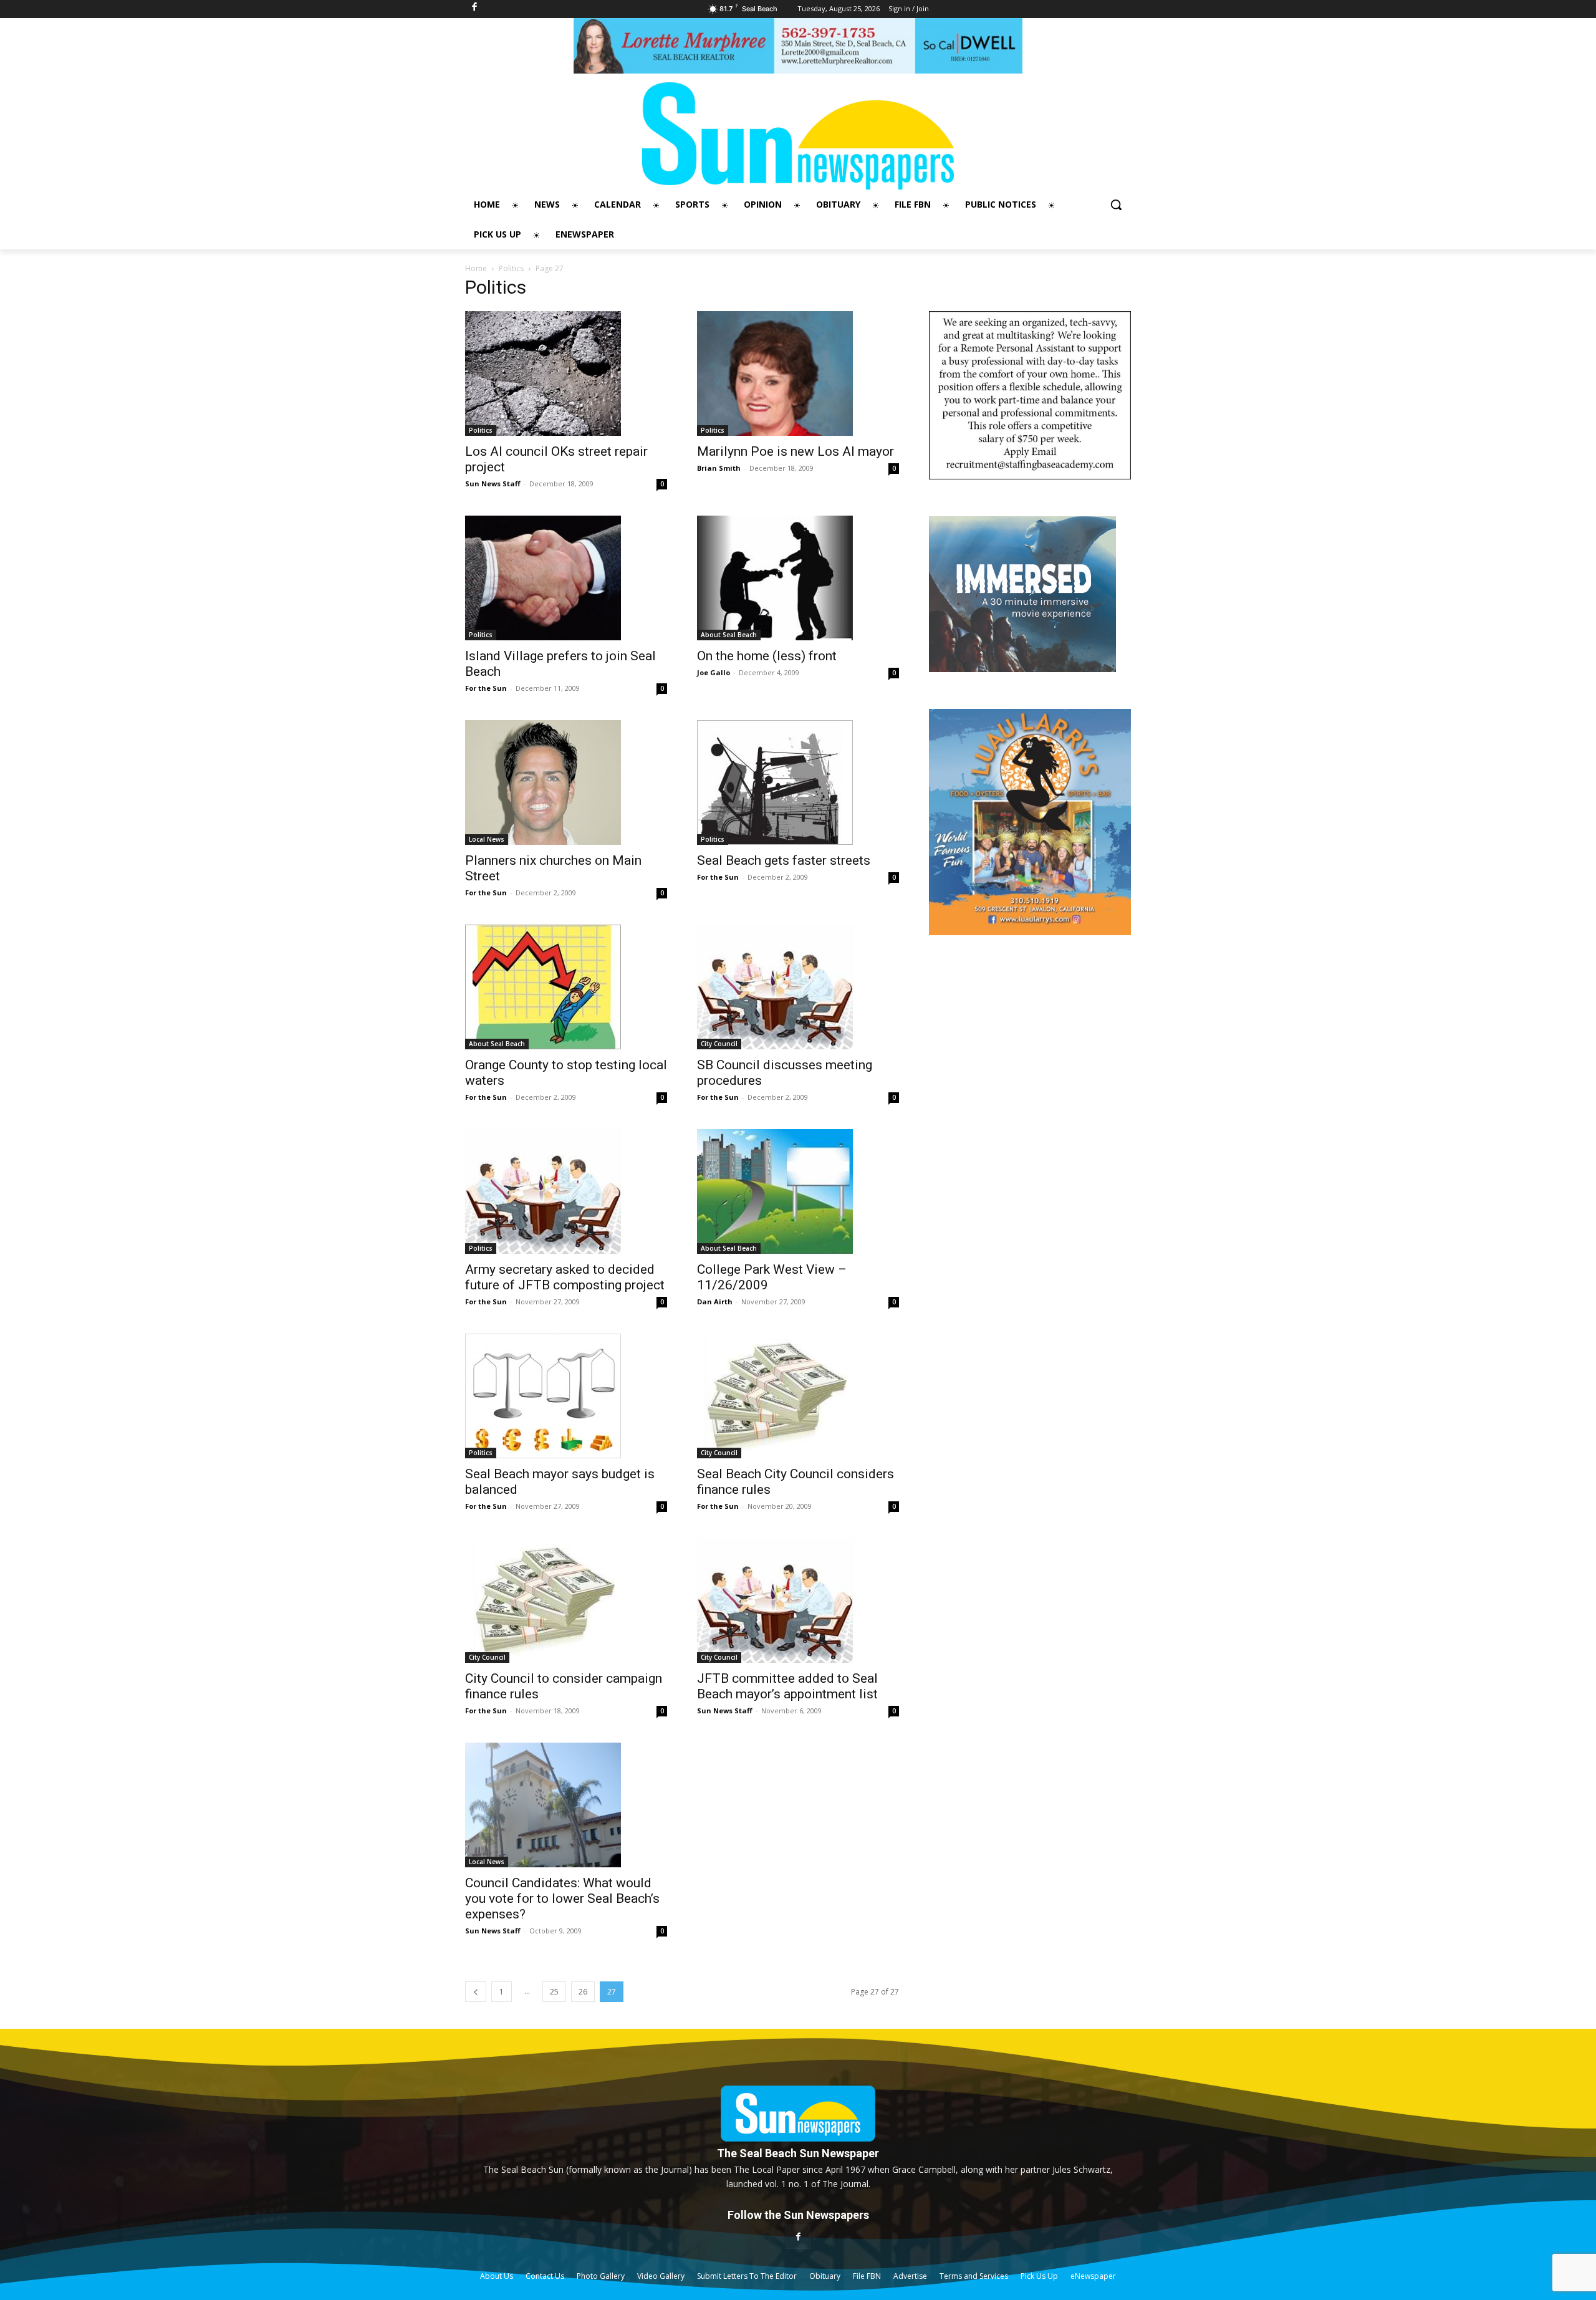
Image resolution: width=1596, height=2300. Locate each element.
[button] (1116, 204)
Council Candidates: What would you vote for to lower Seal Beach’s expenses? (562, 1898)
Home (476, 268)
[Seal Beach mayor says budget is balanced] (566, 1396)
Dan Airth (715, 1302)
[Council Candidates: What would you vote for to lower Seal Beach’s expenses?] (566, 1805)
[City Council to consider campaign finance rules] (566, 1600)
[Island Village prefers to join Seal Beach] (566, 578)
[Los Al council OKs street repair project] (566, 373)
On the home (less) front (767, 656)
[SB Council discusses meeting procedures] (798, 987)
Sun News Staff (493, 484)
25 (554, 1992)
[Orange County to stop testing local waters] (566, 987)
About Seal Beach (729, 635)
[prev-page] (476, 1992)
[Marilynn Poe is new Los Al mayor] (798, 373)
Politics (511, 268)
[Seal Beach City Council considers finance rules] (798, 1396)
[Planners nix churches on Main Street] (566, 782)
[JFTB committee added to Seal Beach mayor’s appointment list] (798, 1600)
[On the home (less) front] (798, 578)
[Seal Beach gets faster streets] (798, 782)
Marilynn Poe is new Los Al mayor (796, 451)
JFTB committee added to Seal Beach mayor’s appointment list (787, 1686)
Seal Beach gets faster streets (784, 860)
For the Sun (486, 688)
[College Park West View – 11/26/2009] (798, 1191)
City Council (719, 1044)
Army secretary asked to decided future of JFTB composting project (565, 1277)
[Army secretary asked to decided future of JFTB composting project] (566, 1191)
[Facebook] (798, 2237)
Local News (487, 839)
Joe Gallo (714, 672)
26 (583, 1992)
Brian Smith (719, 468)
